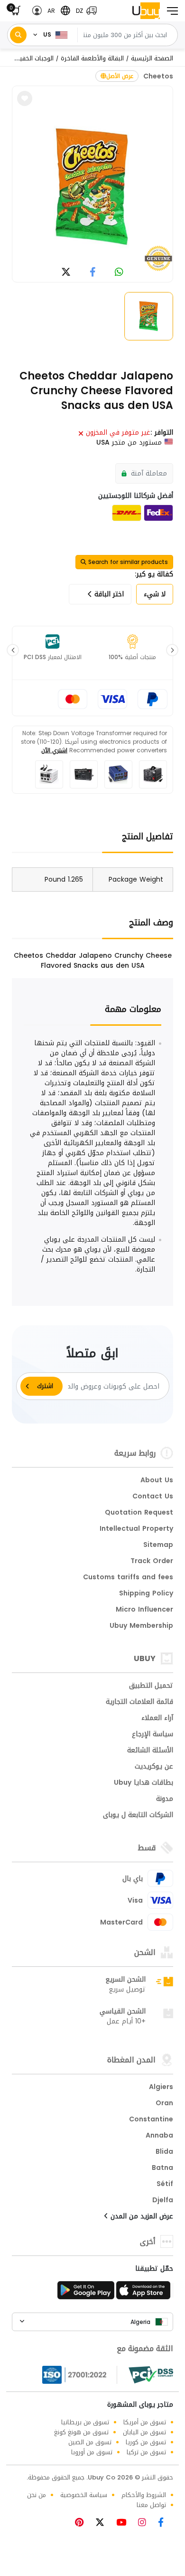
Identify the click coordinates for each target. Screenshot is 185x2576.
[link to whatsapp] (119, 273)
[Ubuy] (146, 11)
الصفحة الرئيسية (152, 58)
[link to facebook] (93, 273)
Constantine (151, 2120)
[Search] (18, 35)
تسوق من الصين (90, 2442)
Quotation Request (139, 1513)
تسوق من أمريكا (145, 2422)
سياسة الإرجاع (153, 1735)
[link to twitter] (66, 273)
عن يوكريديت (154, 1767)
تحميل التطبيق (151, 1686)
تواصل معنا (151, 2505)
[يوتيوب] (125, 2523)
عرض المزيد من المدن (141, 2217)
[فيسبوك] (164, 2523)
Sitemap (158, 1546)
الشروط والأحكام (144, 2495)
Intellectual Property (136, 1529)
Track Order (152, 1562)
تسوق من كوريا (146, 2442)
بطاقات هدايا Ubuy (143, 1783)
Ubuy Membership (141, 1626)
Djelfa (163, 2201)
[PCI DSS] (151, 2375)
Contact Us (153, 1497)
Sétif (165, 2185)
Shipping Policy (146, 1594)
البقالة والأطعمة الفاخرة (92, 58)
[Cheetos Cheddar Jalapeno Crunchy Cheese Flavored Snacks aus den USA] (92, 187)
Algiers (161, 2088)
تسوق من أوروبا (92, 2452)
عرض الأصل (120, 76)
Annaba (159, 2136)
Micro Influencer (144, 1610)
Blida (164, 2152)
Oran (164, 2104)
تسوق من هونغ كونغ (81, 2432)
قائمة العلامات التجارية (139, 1702)
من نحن (37, 2495)
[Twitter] (103, 2523)
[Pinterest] (84, 2523)
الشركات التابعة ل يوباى (138, 1816)
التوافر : (162, 433)
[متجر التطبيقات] (145, 2293)
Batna (162, 2168)
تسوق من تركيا (146, 2452)
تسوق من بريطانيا (85, 2422)
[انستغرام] (146, 2523)
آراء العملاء (157, 1719)
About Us (157, 1481)
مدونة (165, 1799)
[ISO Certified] (80, 2375)
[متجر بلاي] (86, 2293)
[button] (84, 11)
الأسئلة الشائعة (150, 1751)
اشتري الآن (54, 750)
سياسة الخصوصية (84, 2495)
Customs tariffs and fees (128, 1578)
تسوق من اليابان (144, 2432)
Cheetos (158, 76)
